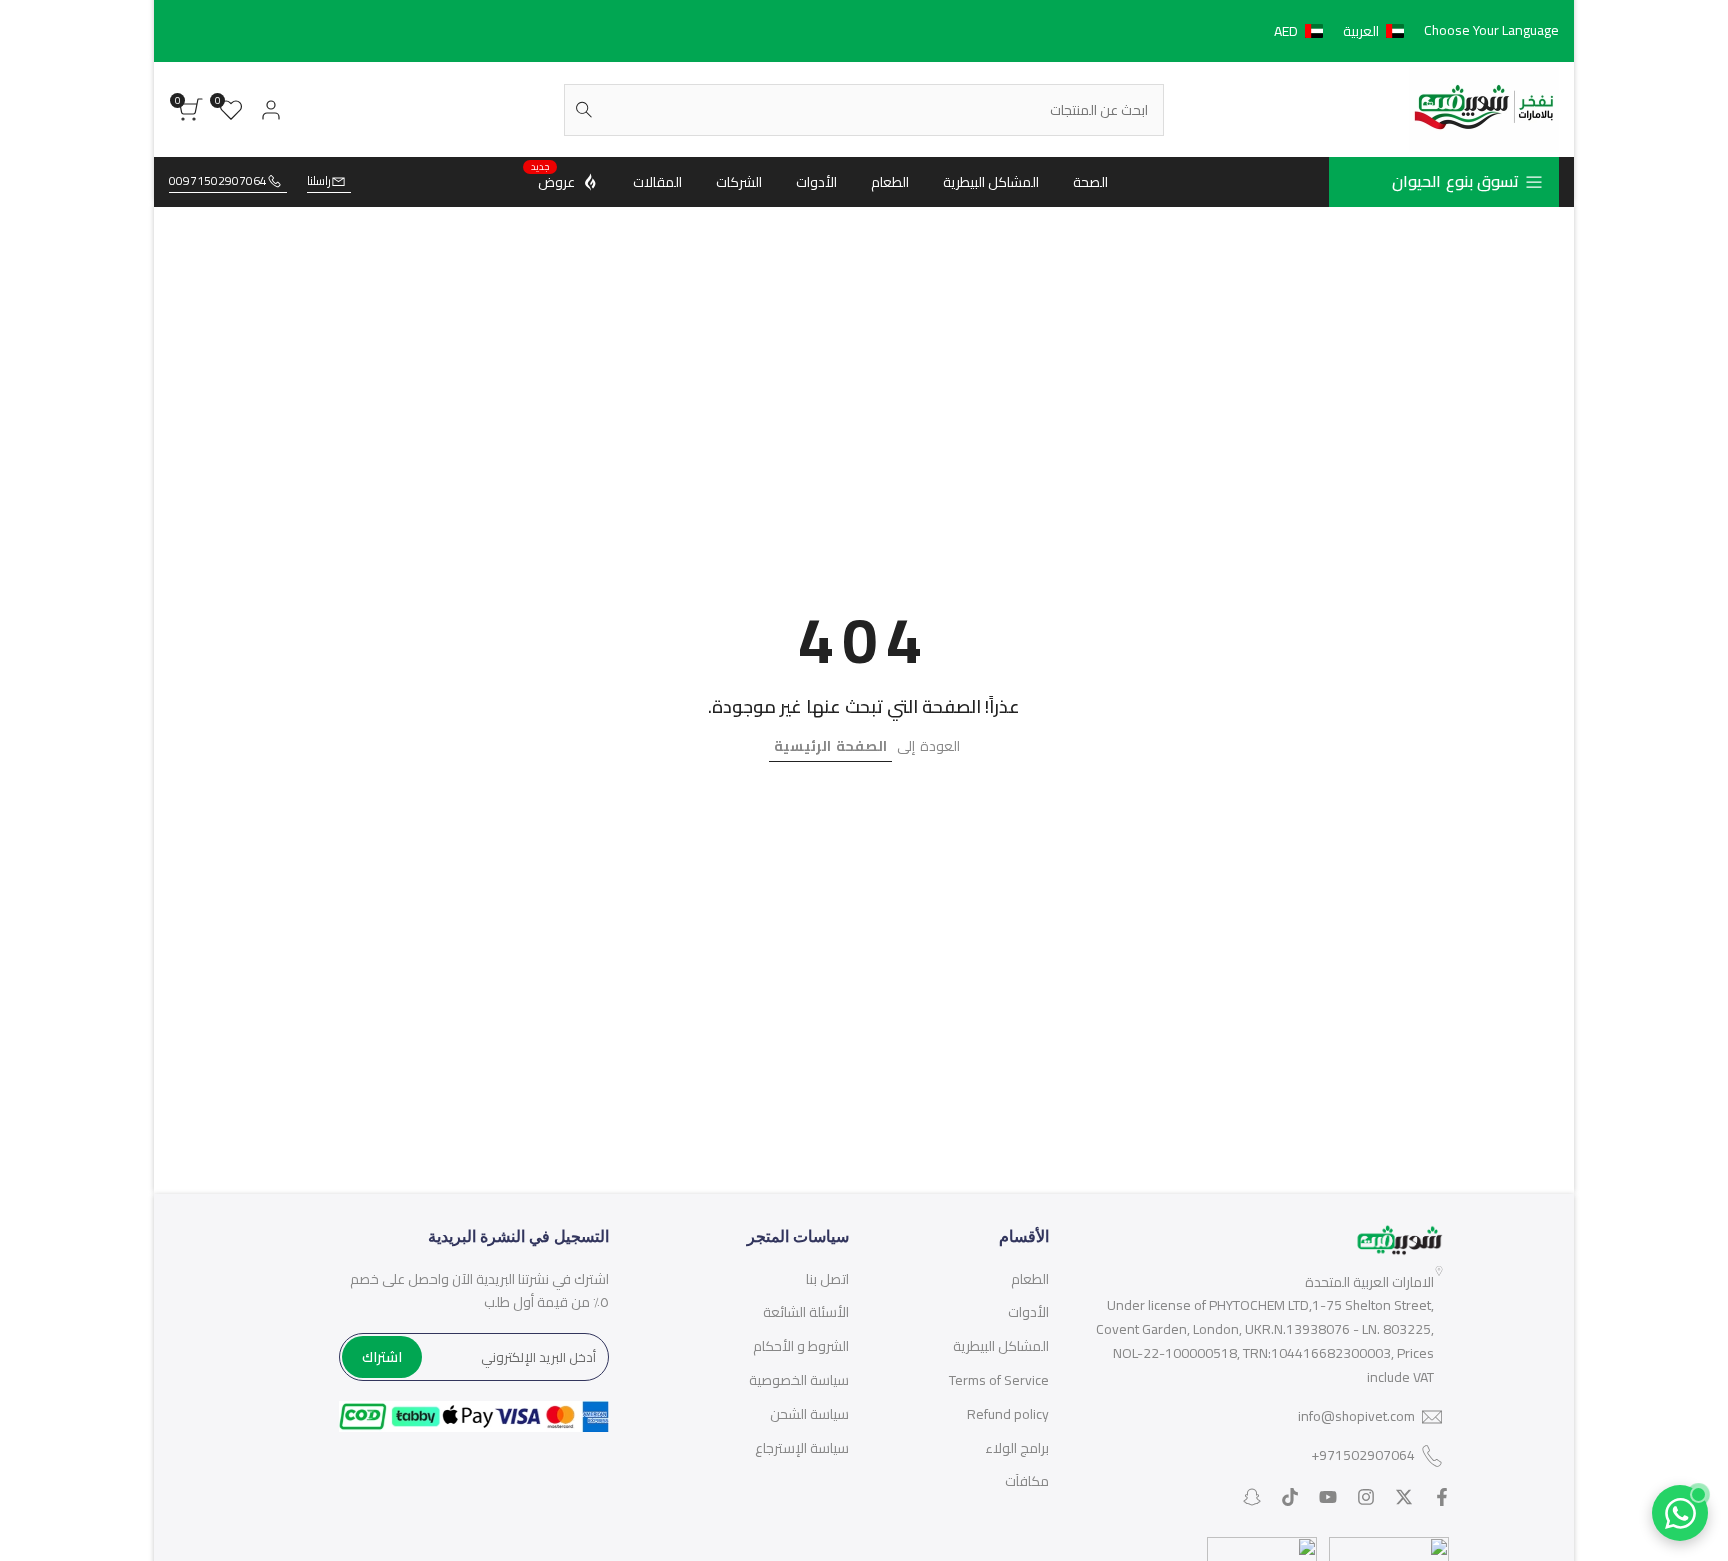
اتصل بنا (827, 1279)
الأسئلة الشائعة (806, 1312)
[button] (1343, 31)
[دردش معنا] (1680, 1513)
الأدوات (1028, 1312)
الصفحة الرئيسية (830, 746)
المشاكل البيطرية (1001, 1346)
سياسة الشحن (809, 1414)
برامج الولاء (1017, 1448)
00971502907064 (218, 181)
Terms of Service (999, 1380)
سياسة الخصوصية (799, 1380)
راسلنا (319, 181)
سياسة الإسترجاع (802, 1448)
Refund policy (1008, 1414)
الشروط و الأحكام (801, 1346)
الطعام (1030, 1279)
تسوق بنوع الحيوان (1455, 181)
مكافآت (1027, 1481)
